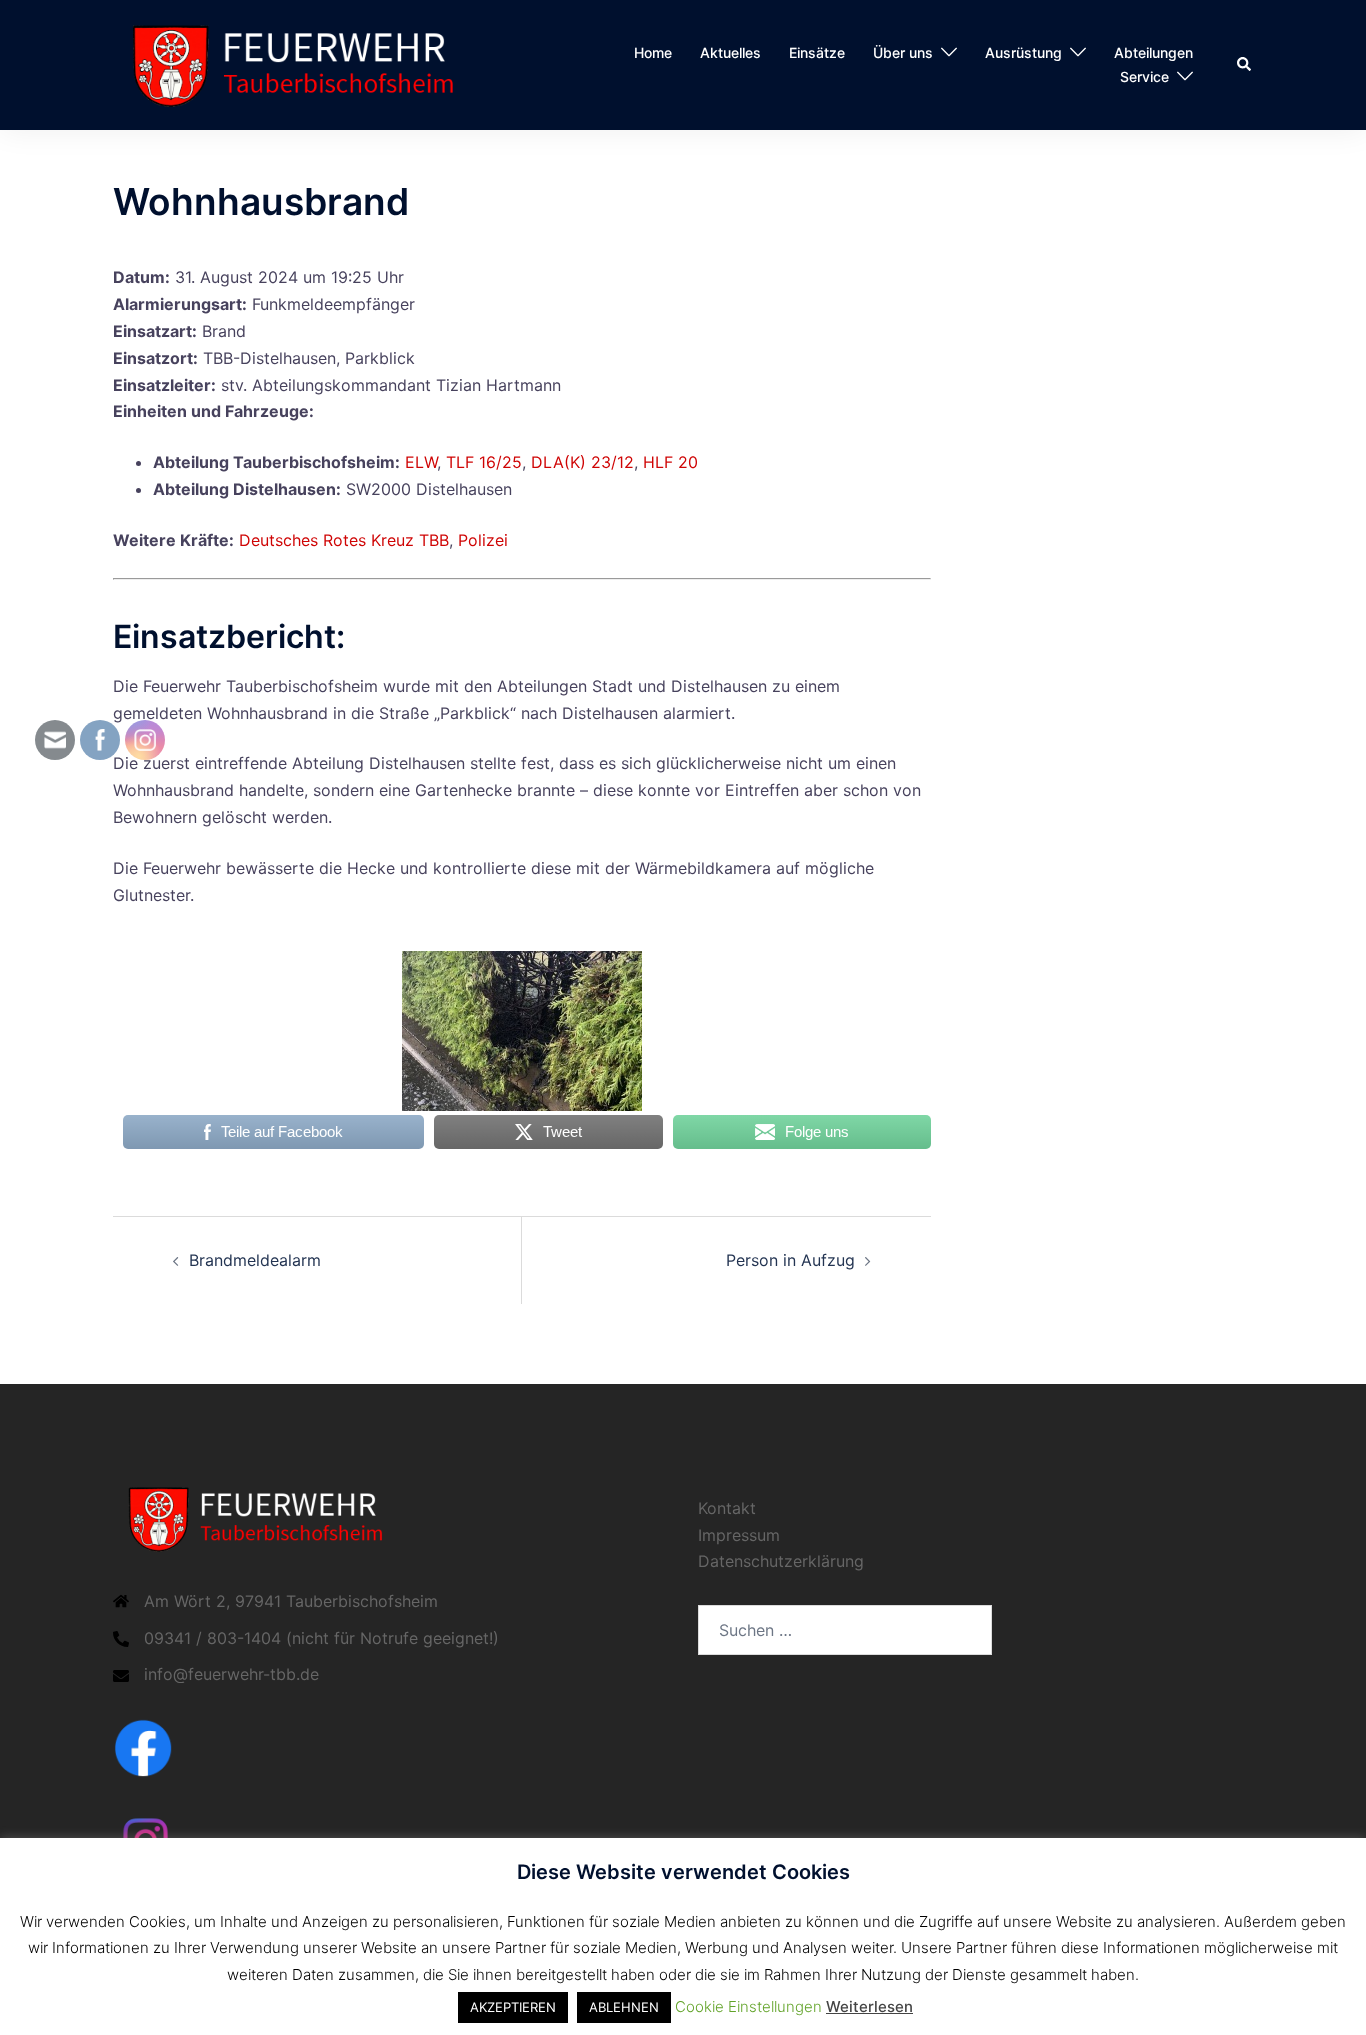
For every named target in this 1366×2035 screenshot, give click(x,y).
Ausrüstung (1023, 52)
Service (1144, 76)
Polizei (483, 540)
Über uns (903, 52)
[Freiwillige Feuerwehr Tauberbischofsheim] (302, 63)
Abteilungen (1153, 52)
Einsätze (817, 52)
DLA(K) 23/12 (582, 462)
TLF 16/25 (484, 462)
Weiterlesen (869, 2006)
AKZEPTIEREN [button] (513, 2007)
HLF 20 (670, 462)
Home (653, 52)
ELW (421, 462)
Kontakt (727, 1508)
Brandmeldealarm (255, 1260)
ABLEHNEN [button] (624, 2007)
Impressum (739, 1535)
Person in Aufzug (790, 1260)
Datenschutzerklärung (781, 1561)
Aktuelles (730, 52)
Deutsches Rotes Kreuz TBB (344, 540)
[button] (1245, 65)
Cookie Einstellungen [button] (748, 2006)
